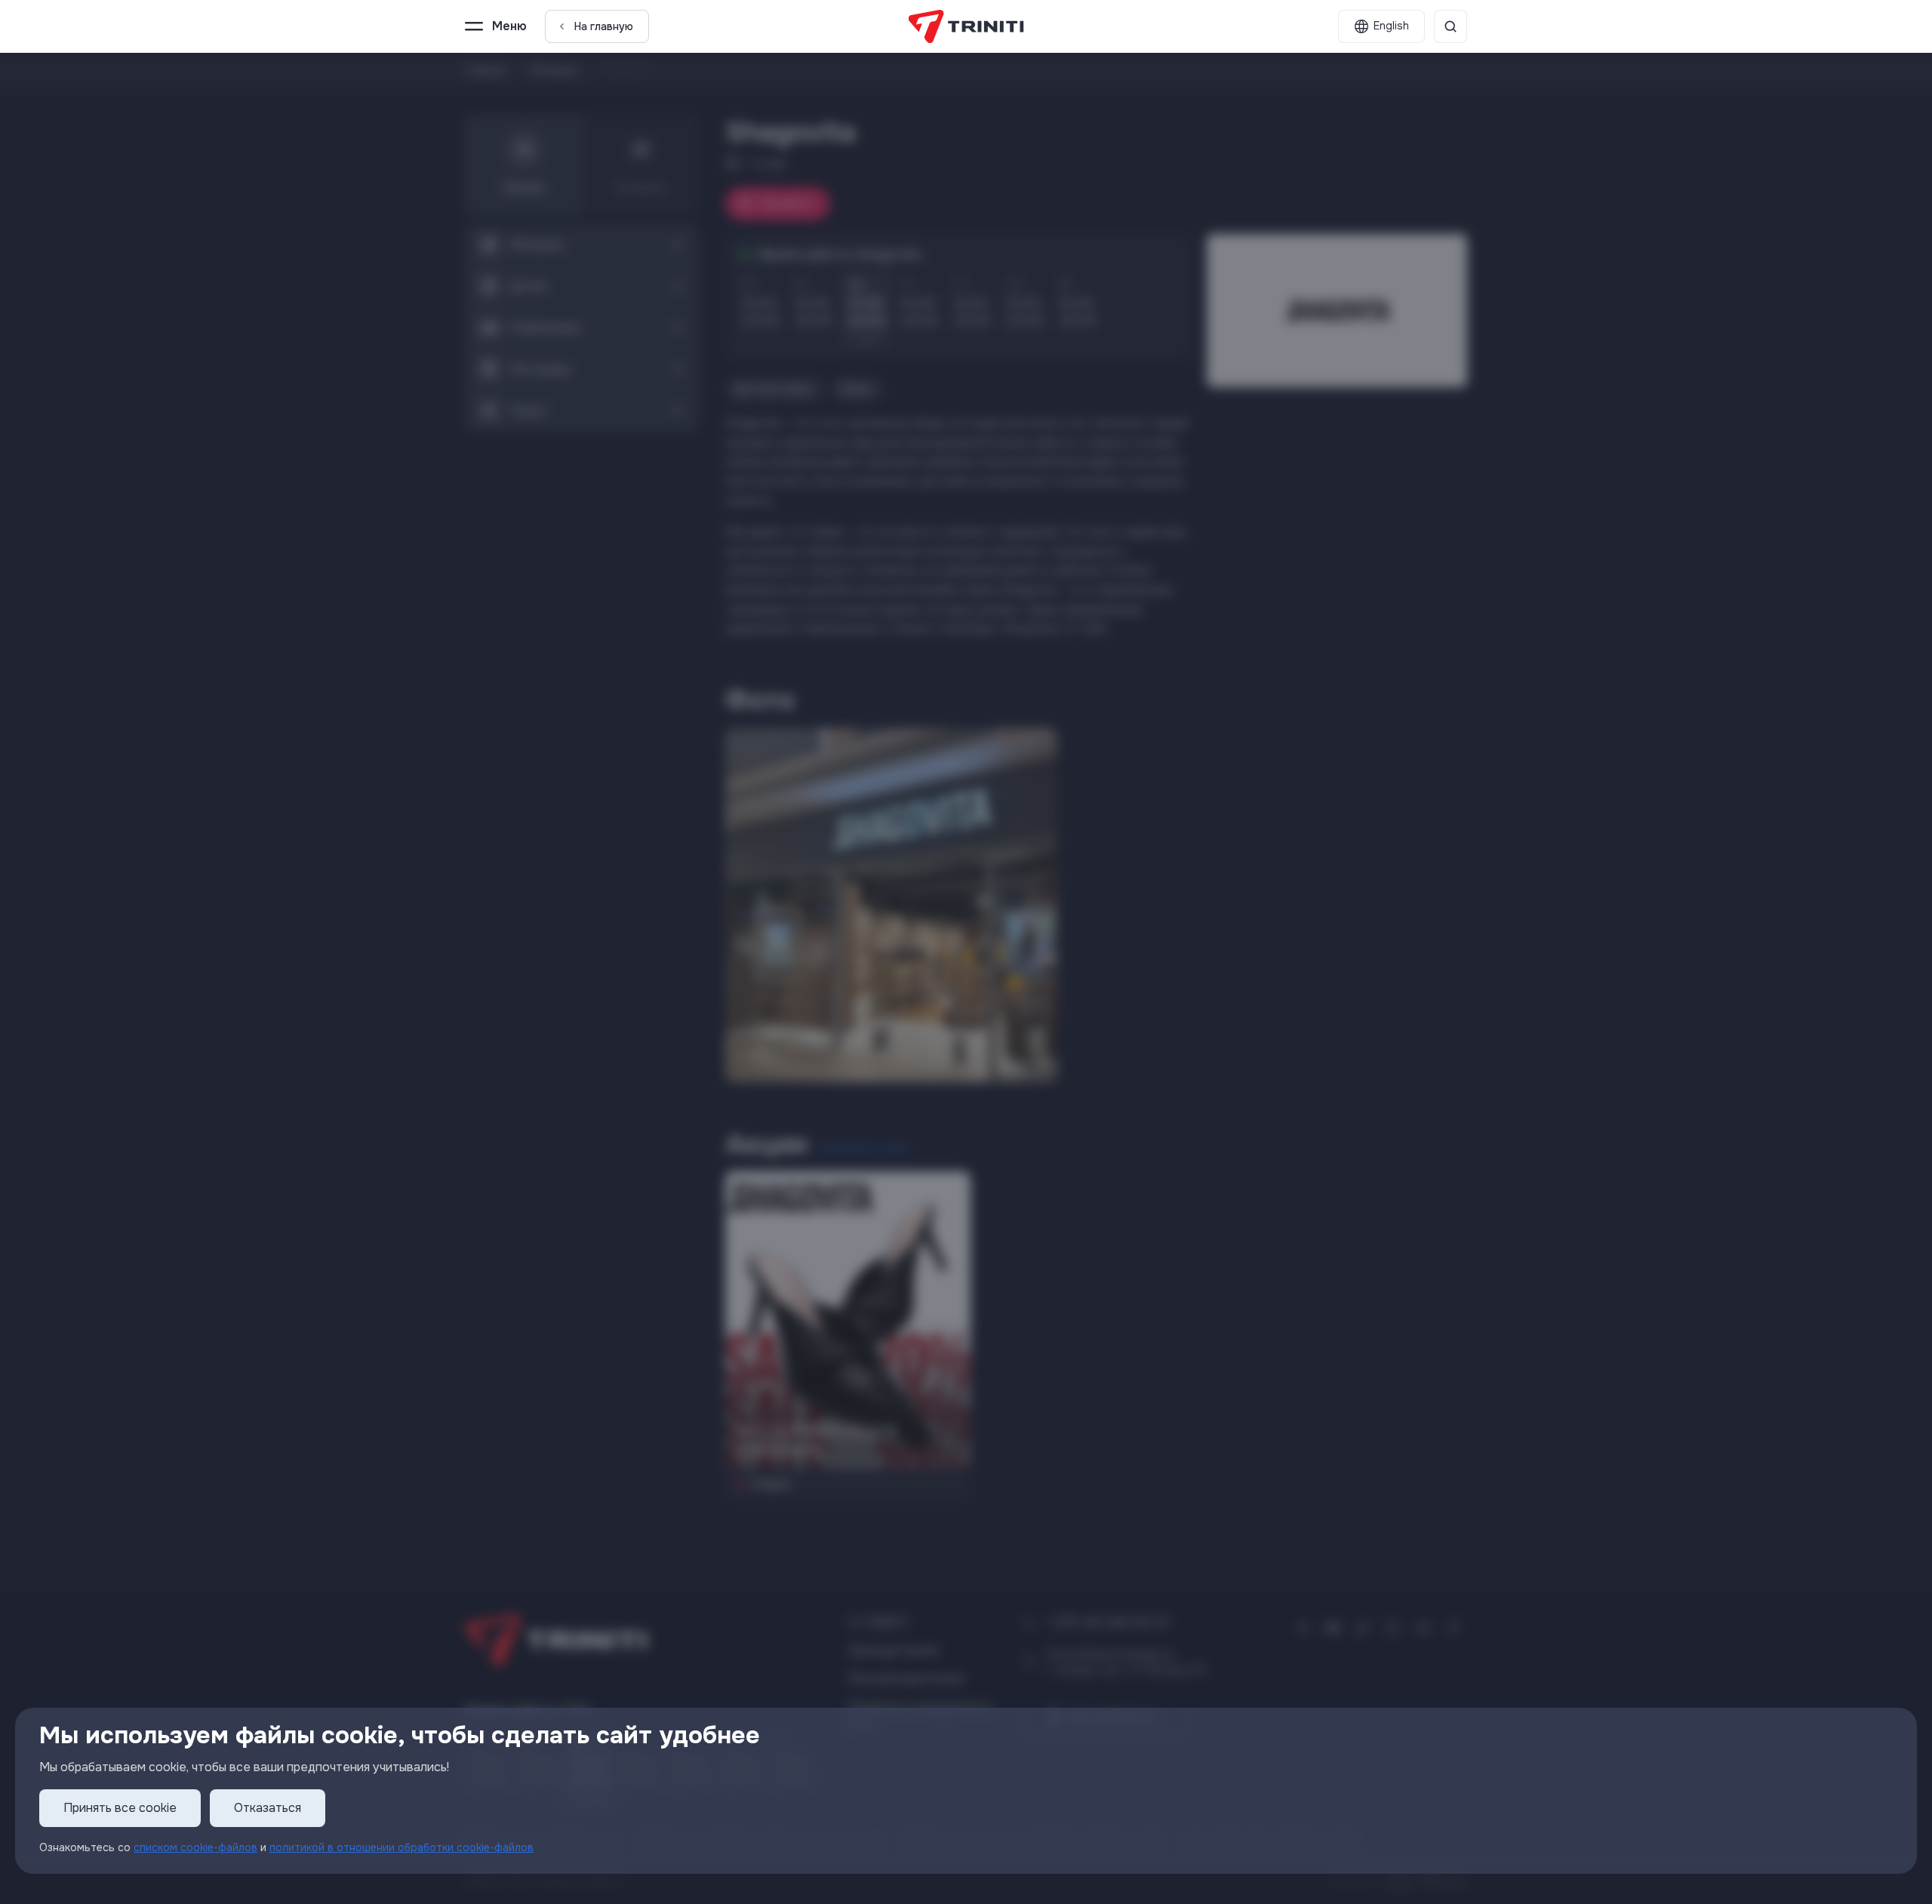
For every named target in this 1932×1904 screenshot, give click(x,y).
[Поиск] (1451, 26)
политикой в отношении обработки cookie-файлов (401, 1847)
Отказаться (268, 1808)
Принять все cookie (120, 1808)
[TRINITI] (966, 26)
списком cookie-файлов (195, 1847)
